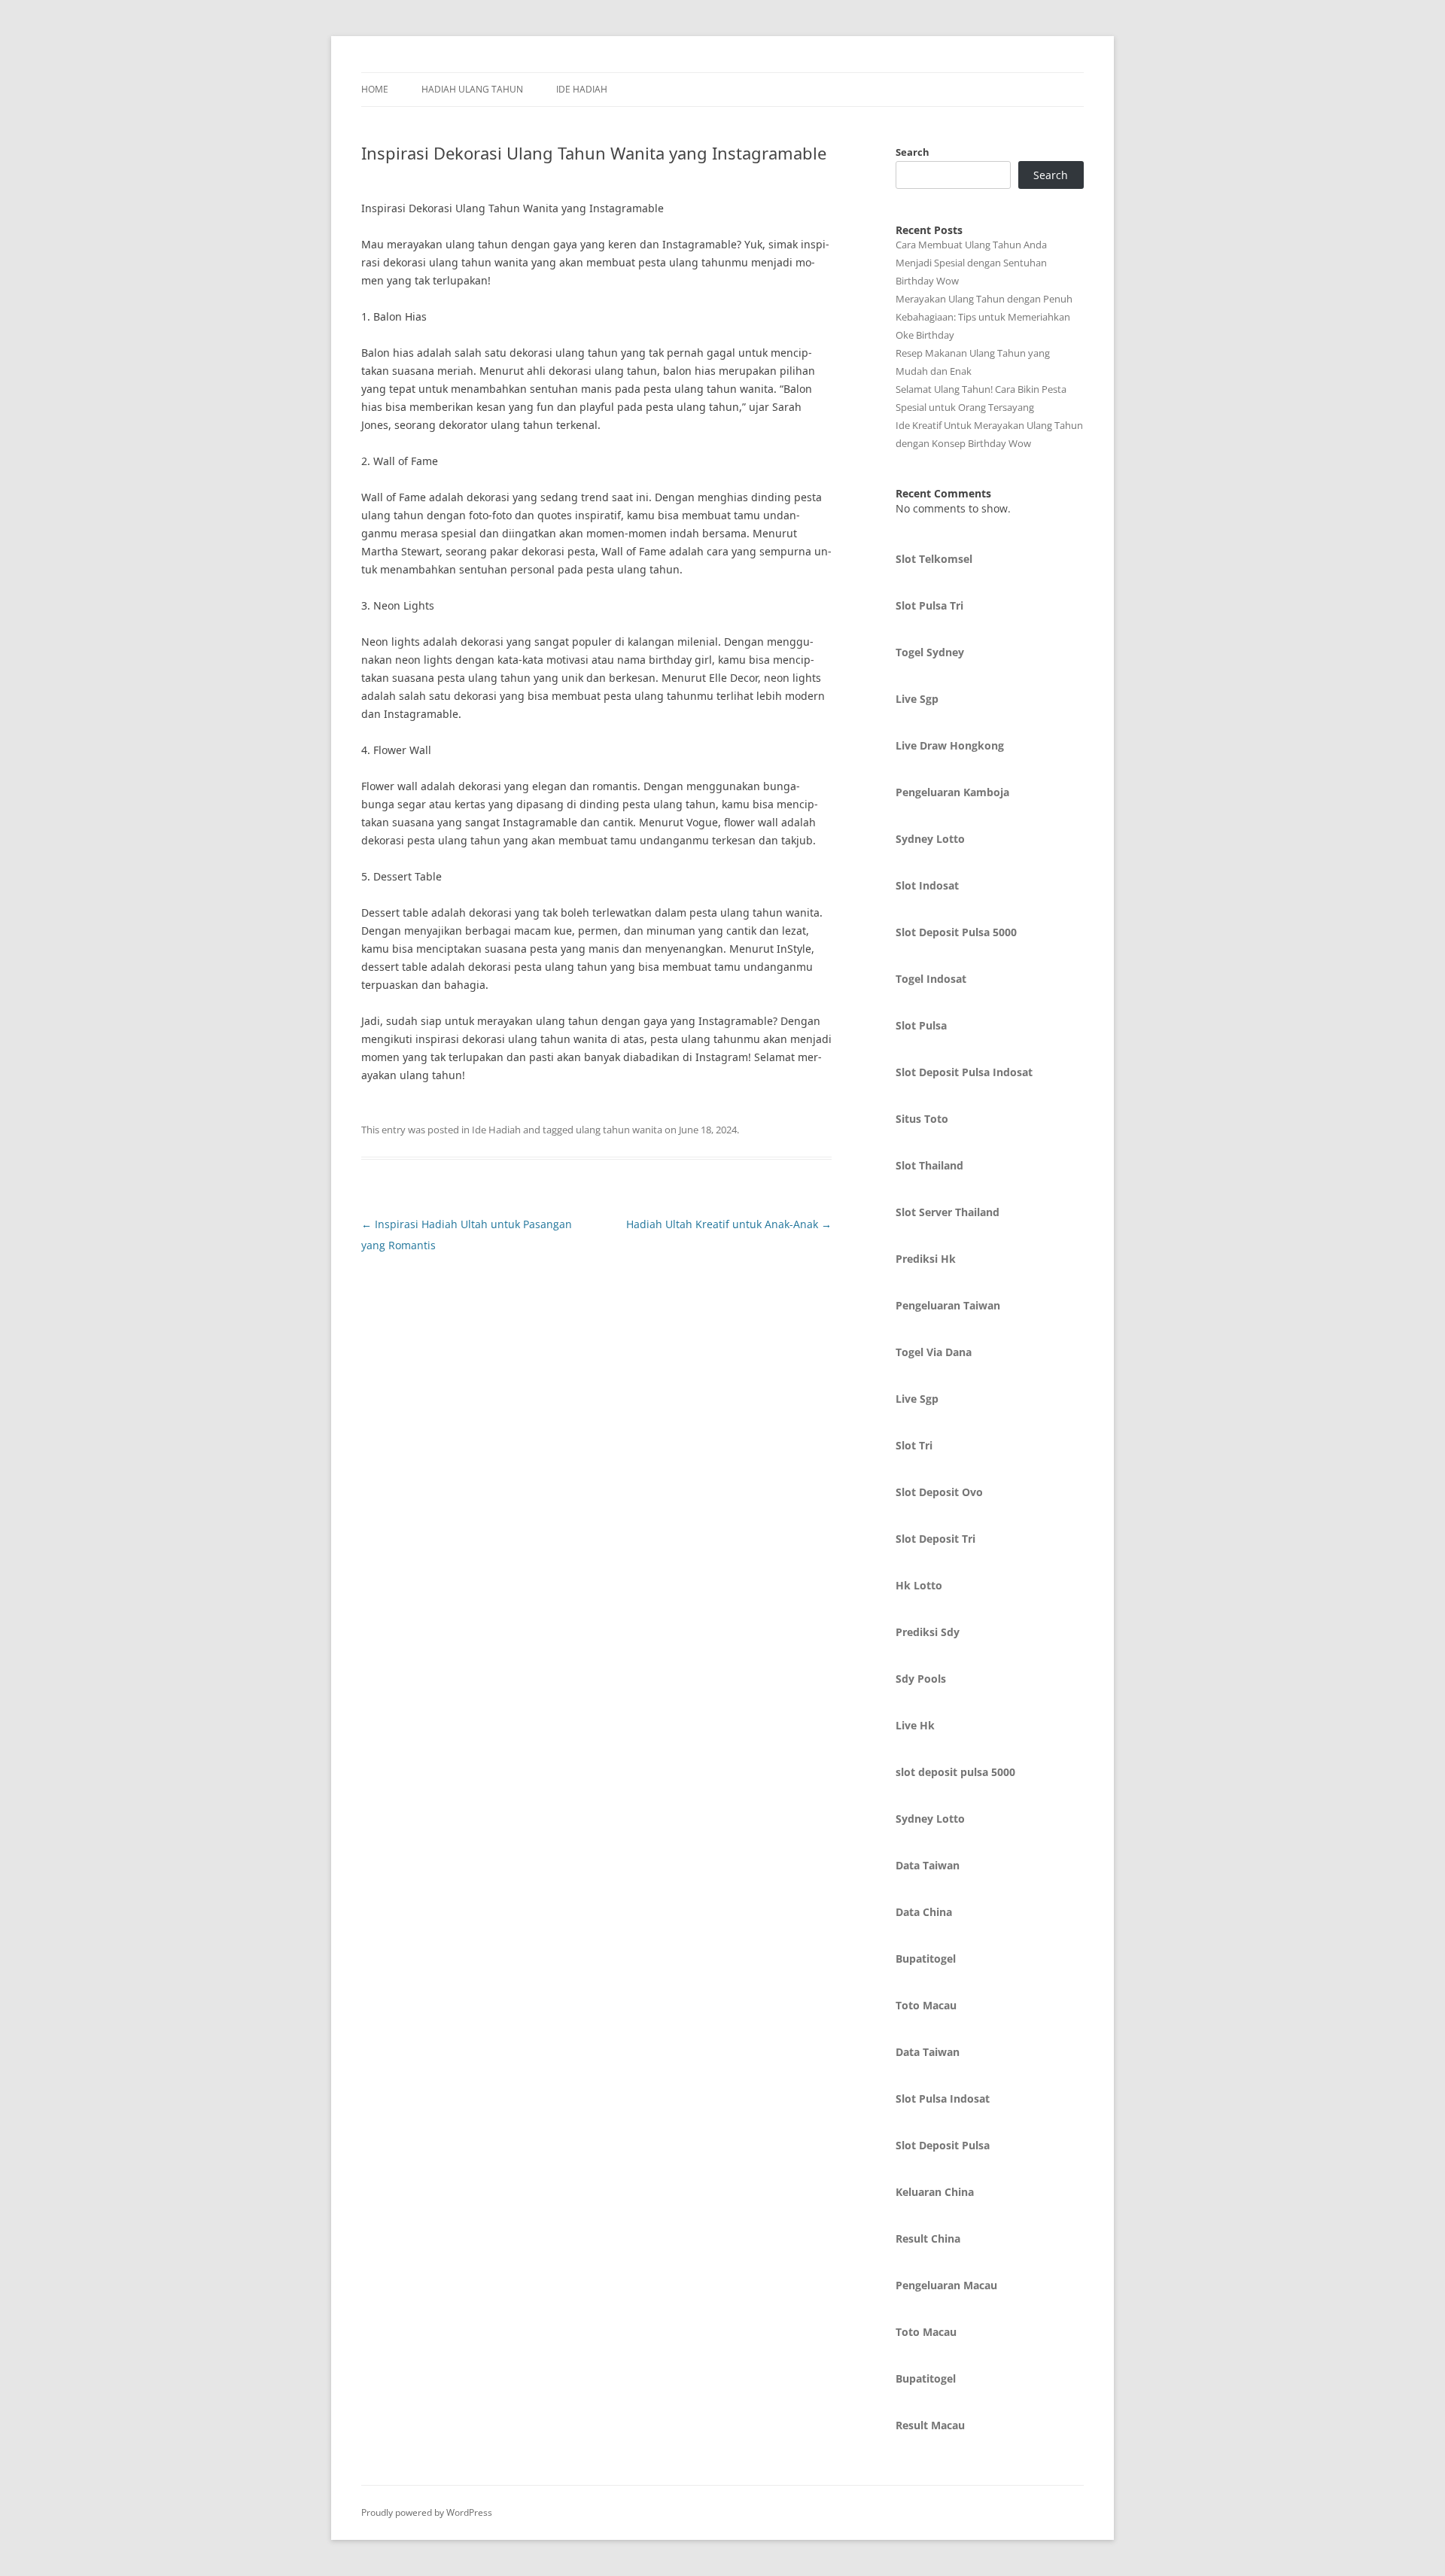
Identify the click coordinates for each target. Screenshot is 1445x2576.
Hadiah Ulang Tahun (472, 89)
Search (913, 152)
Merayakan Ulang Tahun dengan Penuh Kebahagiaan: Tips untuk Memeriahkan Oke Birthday (984, 317)
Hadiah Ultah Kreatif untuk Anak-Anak (729, 1224)
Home (375, 89)
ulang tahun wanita (619, 1130)
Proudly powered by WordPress (427, 2512)
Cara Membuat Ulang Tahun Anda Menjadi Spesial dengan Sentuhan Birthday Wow (971, 263)
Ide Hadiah (582, 89)
